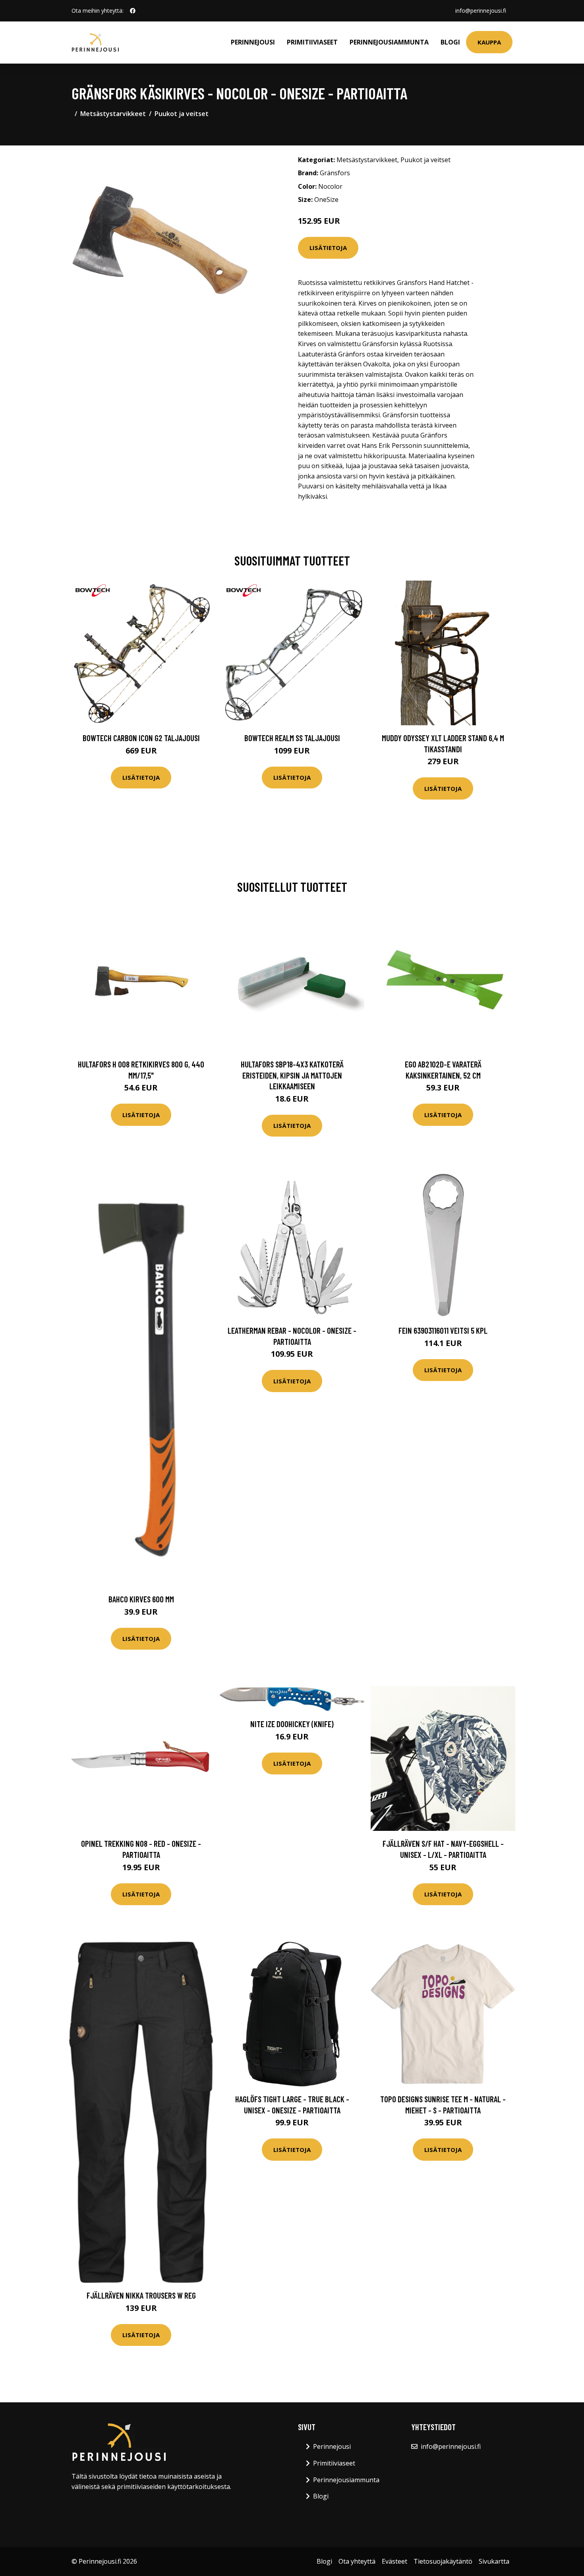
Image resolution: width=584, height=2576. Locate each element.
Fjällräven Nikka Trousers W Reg (141, 2295)
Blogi (450, 42)
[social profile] (133, 11)
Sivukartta (494, 2561)
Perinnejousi (253, 42)
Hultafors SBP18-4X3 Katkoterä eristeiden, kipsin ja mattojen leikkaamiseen (292, 1075)
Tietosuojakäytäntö (443, 2561)
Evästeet (394, 2561)
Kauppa (489, 42)
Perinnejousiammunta (389, 42)
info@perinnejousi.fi (481, 11)
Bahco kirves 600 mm (141, 1599)
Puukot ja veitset (182, 114)
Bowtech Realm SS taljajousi (292, 738)
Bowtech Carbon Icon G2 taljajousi (141, 738)
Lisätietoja (328, 248)
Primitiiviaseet (312, 42)
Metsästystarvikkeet (113, 114)
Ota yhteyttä (357, 2561)
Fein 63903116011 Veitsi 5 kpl (443, 1330)
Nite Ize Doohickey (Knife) (292, 1724)
